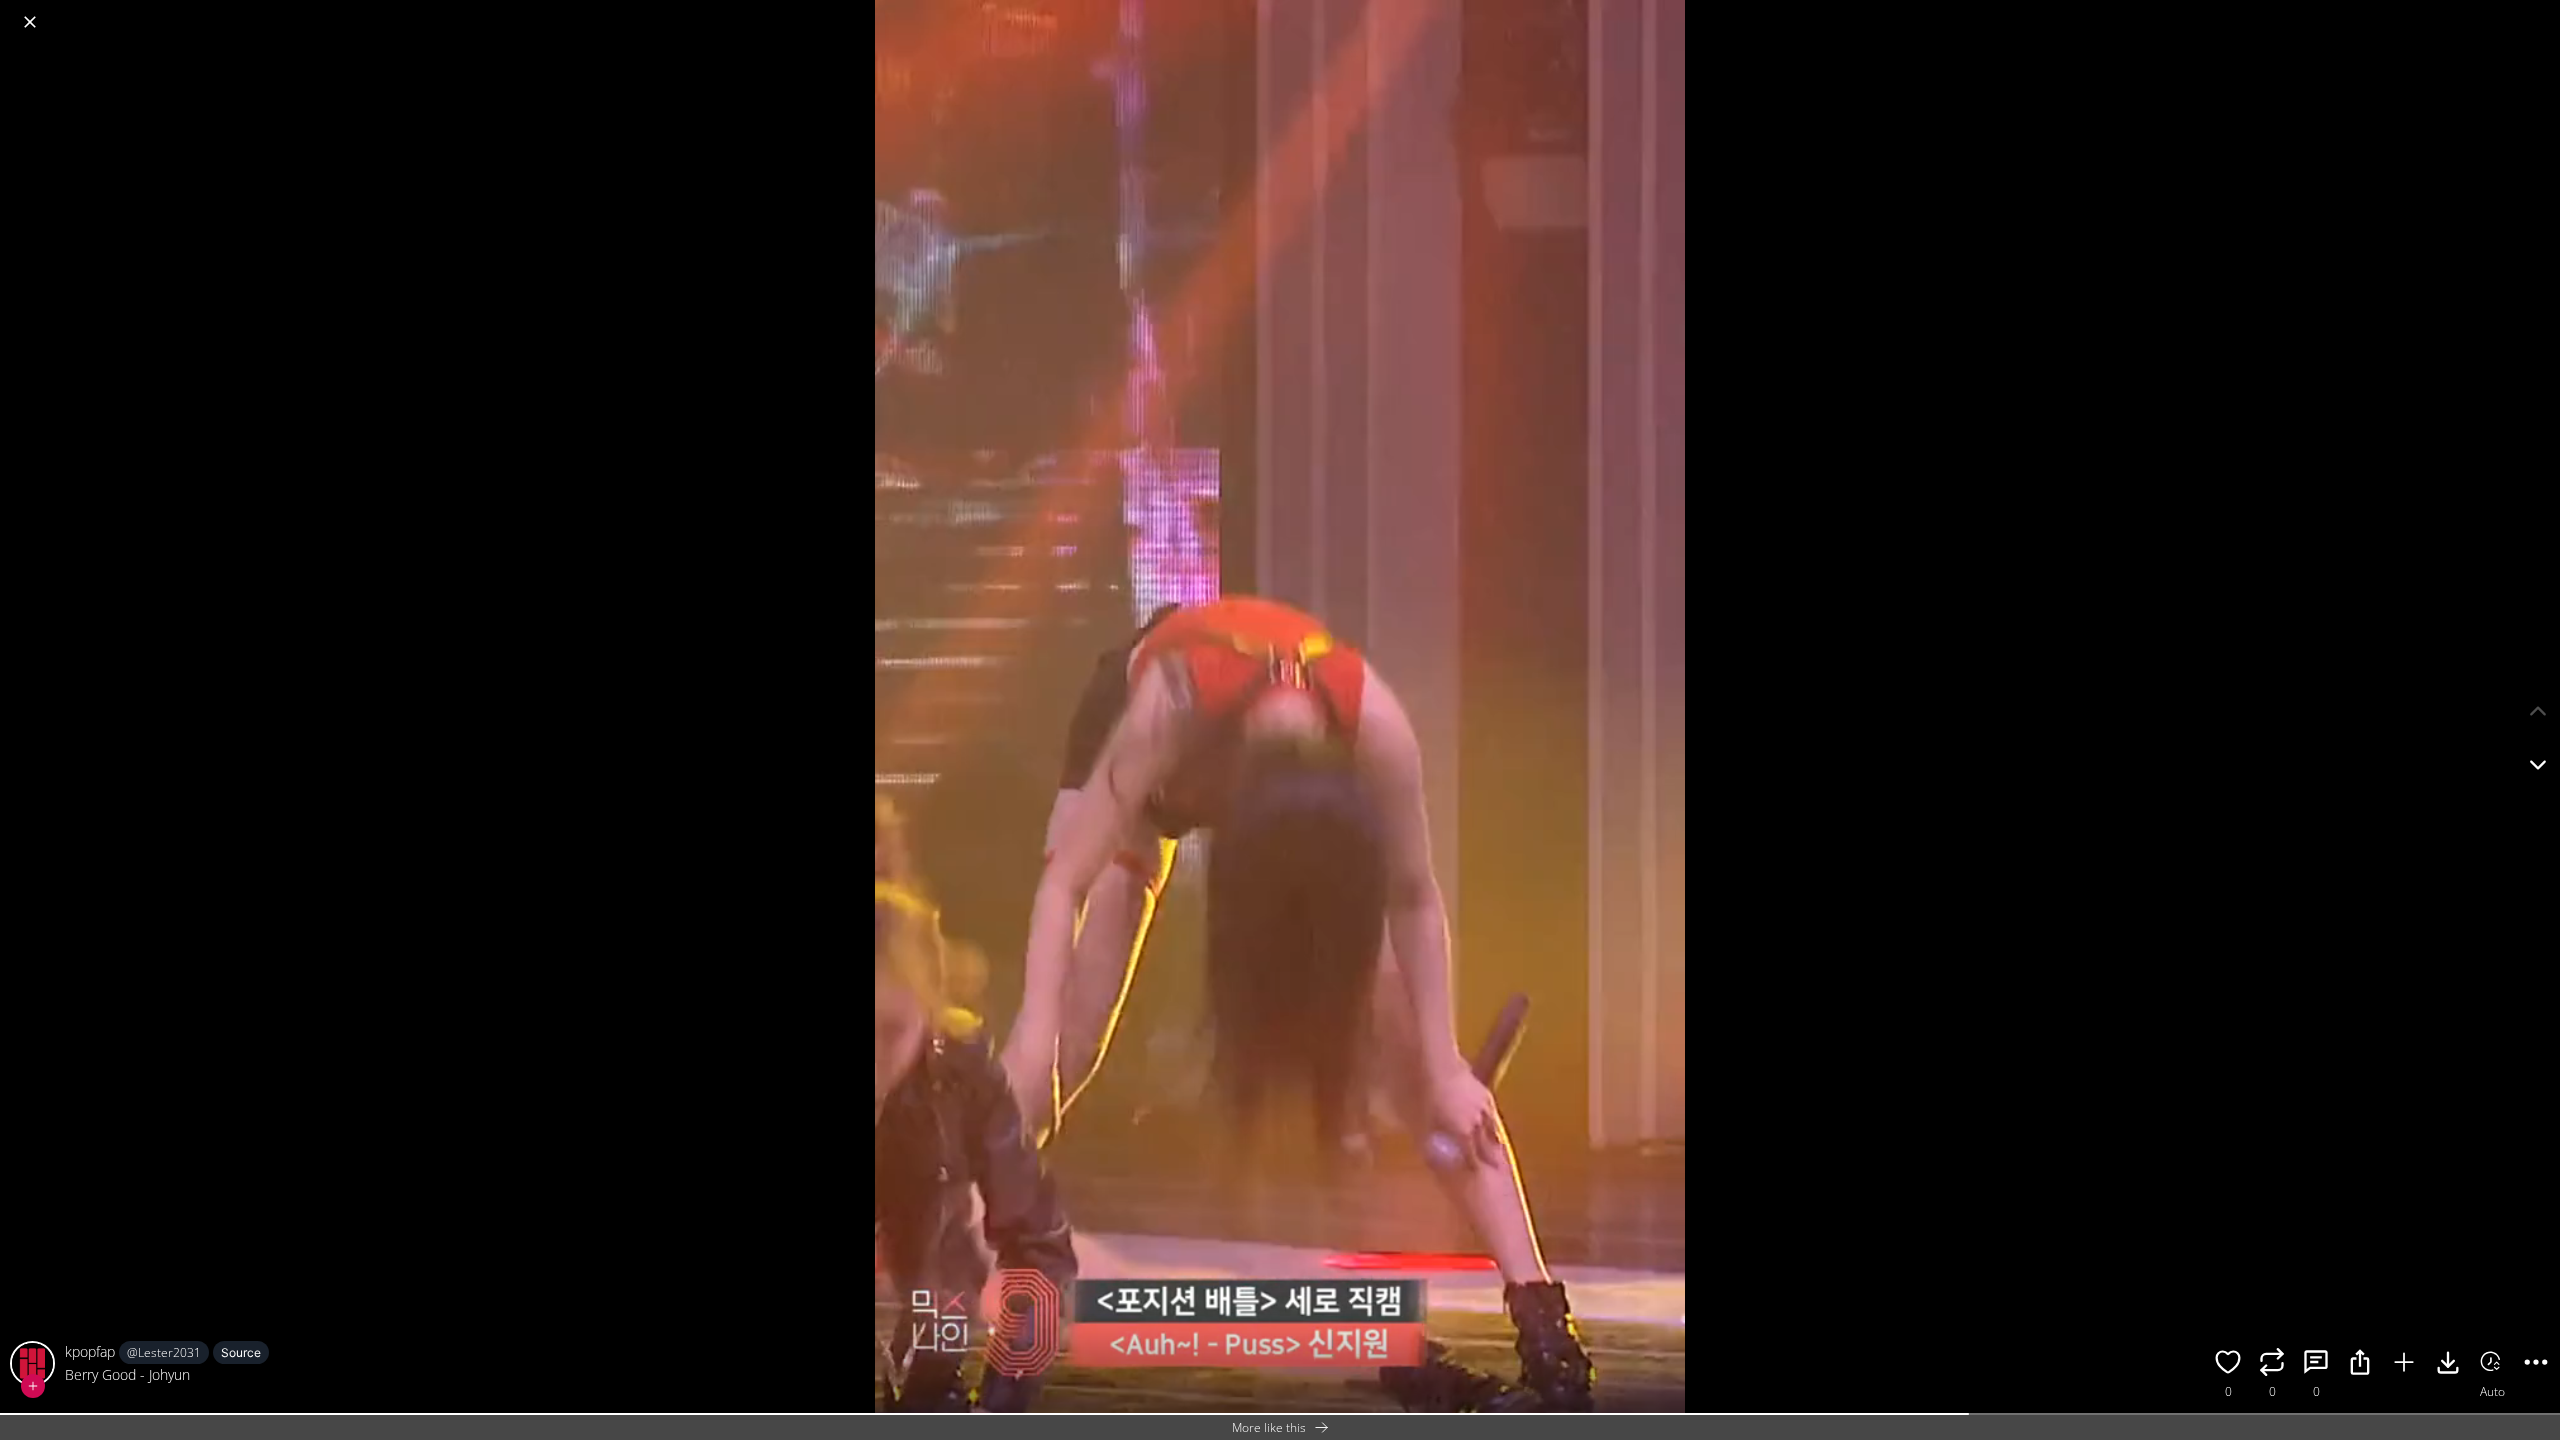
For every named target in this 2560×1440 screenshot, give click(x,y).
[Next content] (2538, 765)
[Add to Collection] (2404, 1365)
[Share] (2360, 1365)
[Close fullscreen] (30, 22)
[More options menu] (2540, 12)
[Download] (2448, 1365)
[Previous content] (2538, 711)
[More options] (2536, 1365)
